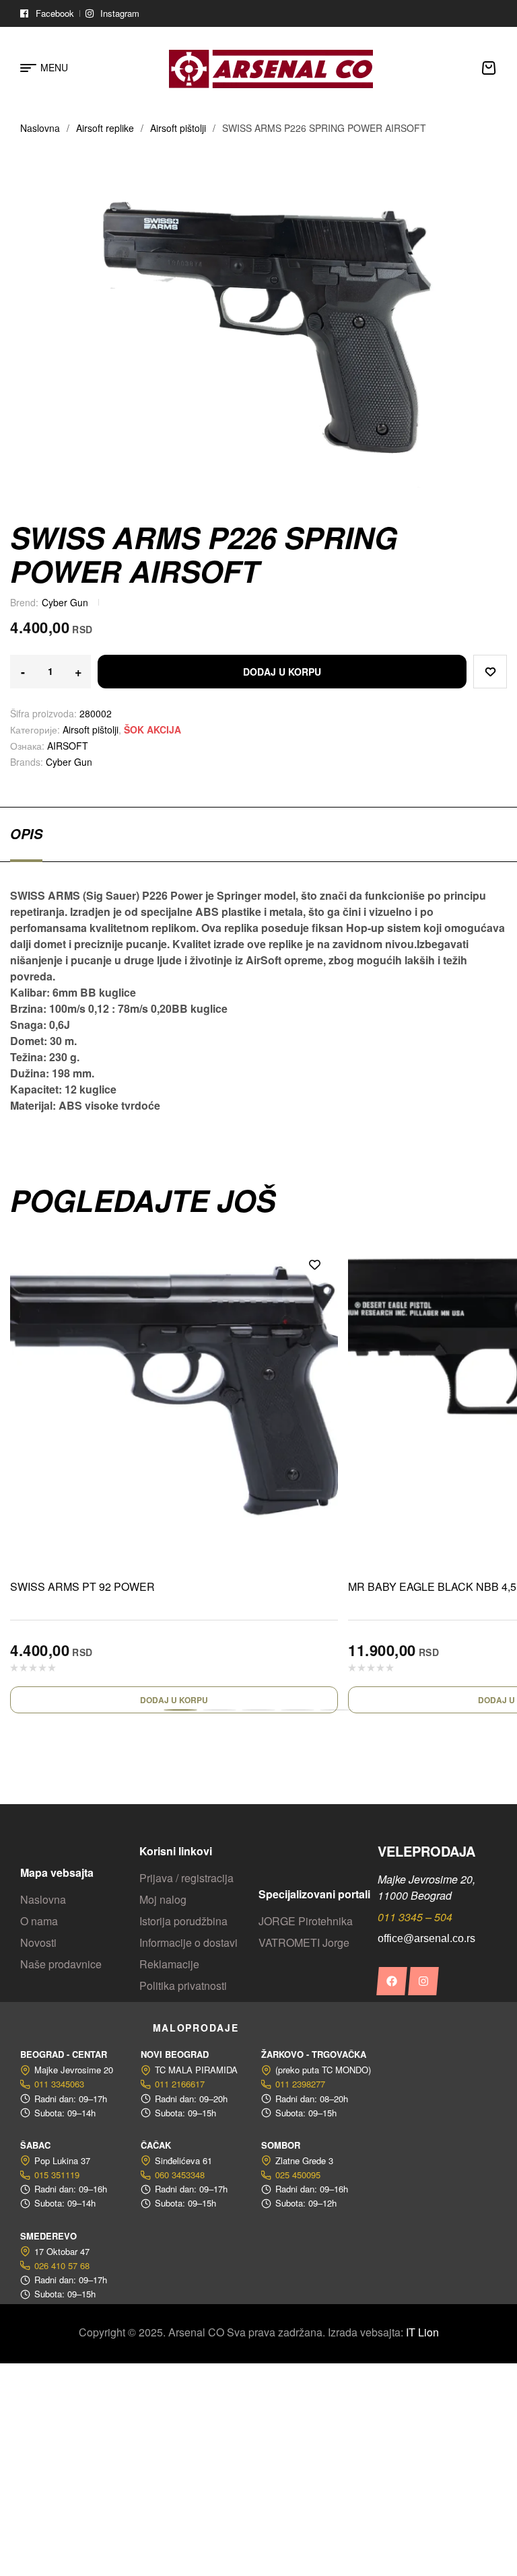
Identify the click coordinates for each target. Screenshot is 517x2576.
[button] (180, 1710)
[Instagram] (423, 1981)
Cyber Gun (65, 602)
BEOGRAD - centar (64, 2054)
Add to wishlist (490, 672)
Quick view (314, 1295)
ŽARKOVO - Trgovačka (314, 2054)
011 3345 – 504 (415, 1917)
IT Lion (422, 2332)
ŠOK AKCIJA (152, 729)
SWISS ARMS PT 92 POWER (82, 1586)
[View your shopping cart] (489, 68)
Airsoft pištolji (178, 128)
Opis (26, 834)
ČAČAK (156, 2145)
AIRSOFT (68, 746)
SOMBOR (281, 2145)
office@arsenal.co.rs (426, 1938)
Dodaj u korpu (282, 672)
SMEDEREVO (48, 2236)
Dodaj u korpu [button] (174, 1700)
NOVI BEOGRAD (175, 2054)
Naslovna (40, 128)
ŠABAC (35, 2145)
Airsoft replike (105, 128)
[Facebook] (391, 1981)
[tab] (26, 834)
